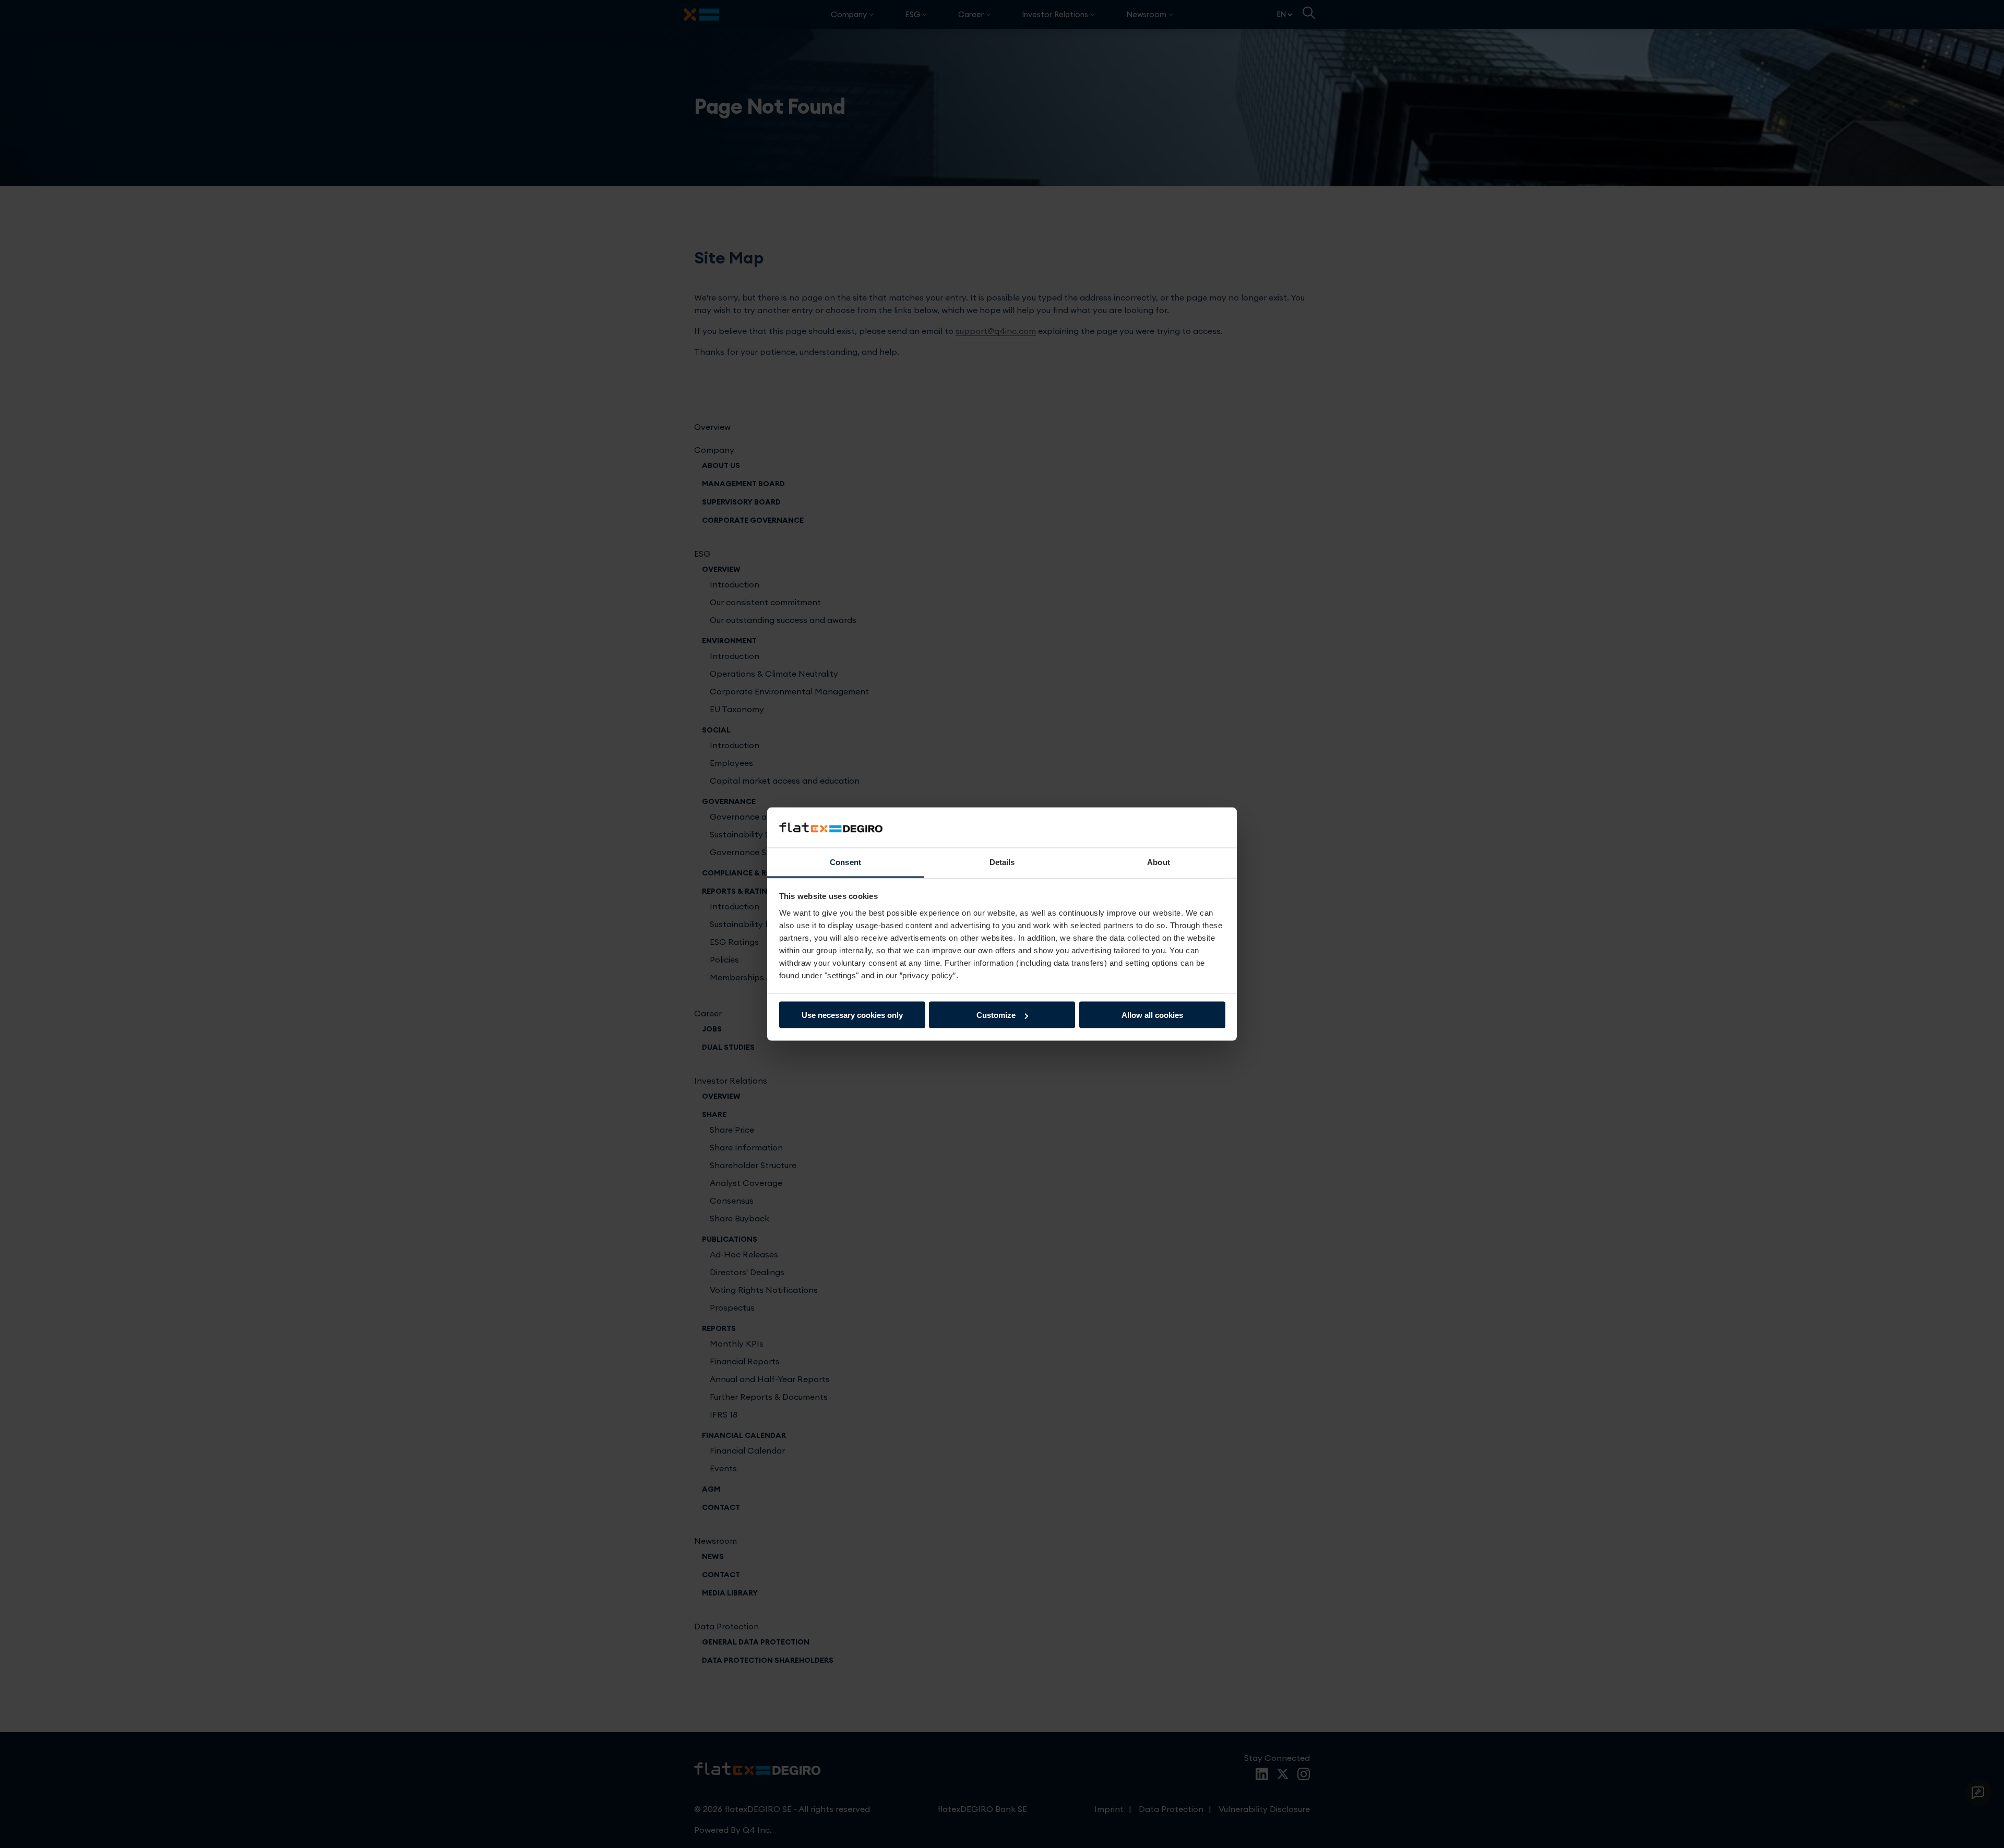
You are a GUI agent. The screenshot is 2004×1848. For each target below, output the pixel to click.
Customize (996, 1015)
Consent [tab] (845, 862)
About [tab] (1159, 862)
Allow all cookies (1152, 1015)
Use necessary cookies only (852, 1015)
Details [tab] (1002, 862)
